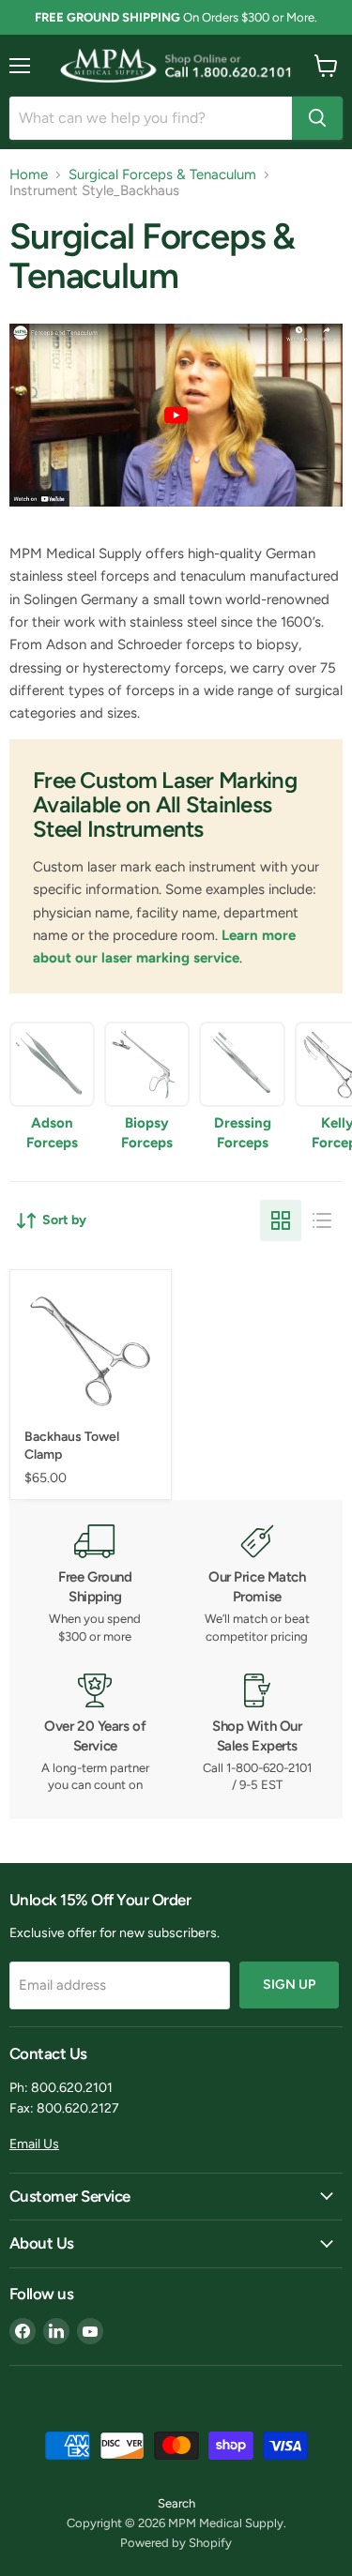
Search (176, 2503)
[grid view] (281, 1220)
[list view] (322, 1220)
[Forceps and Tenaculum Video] (176, 516)
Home (29, 175)
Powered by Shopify (176, 2543)
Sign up (289, 1985)
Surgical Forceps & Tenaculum (162, 175)
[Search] (317, 118)
